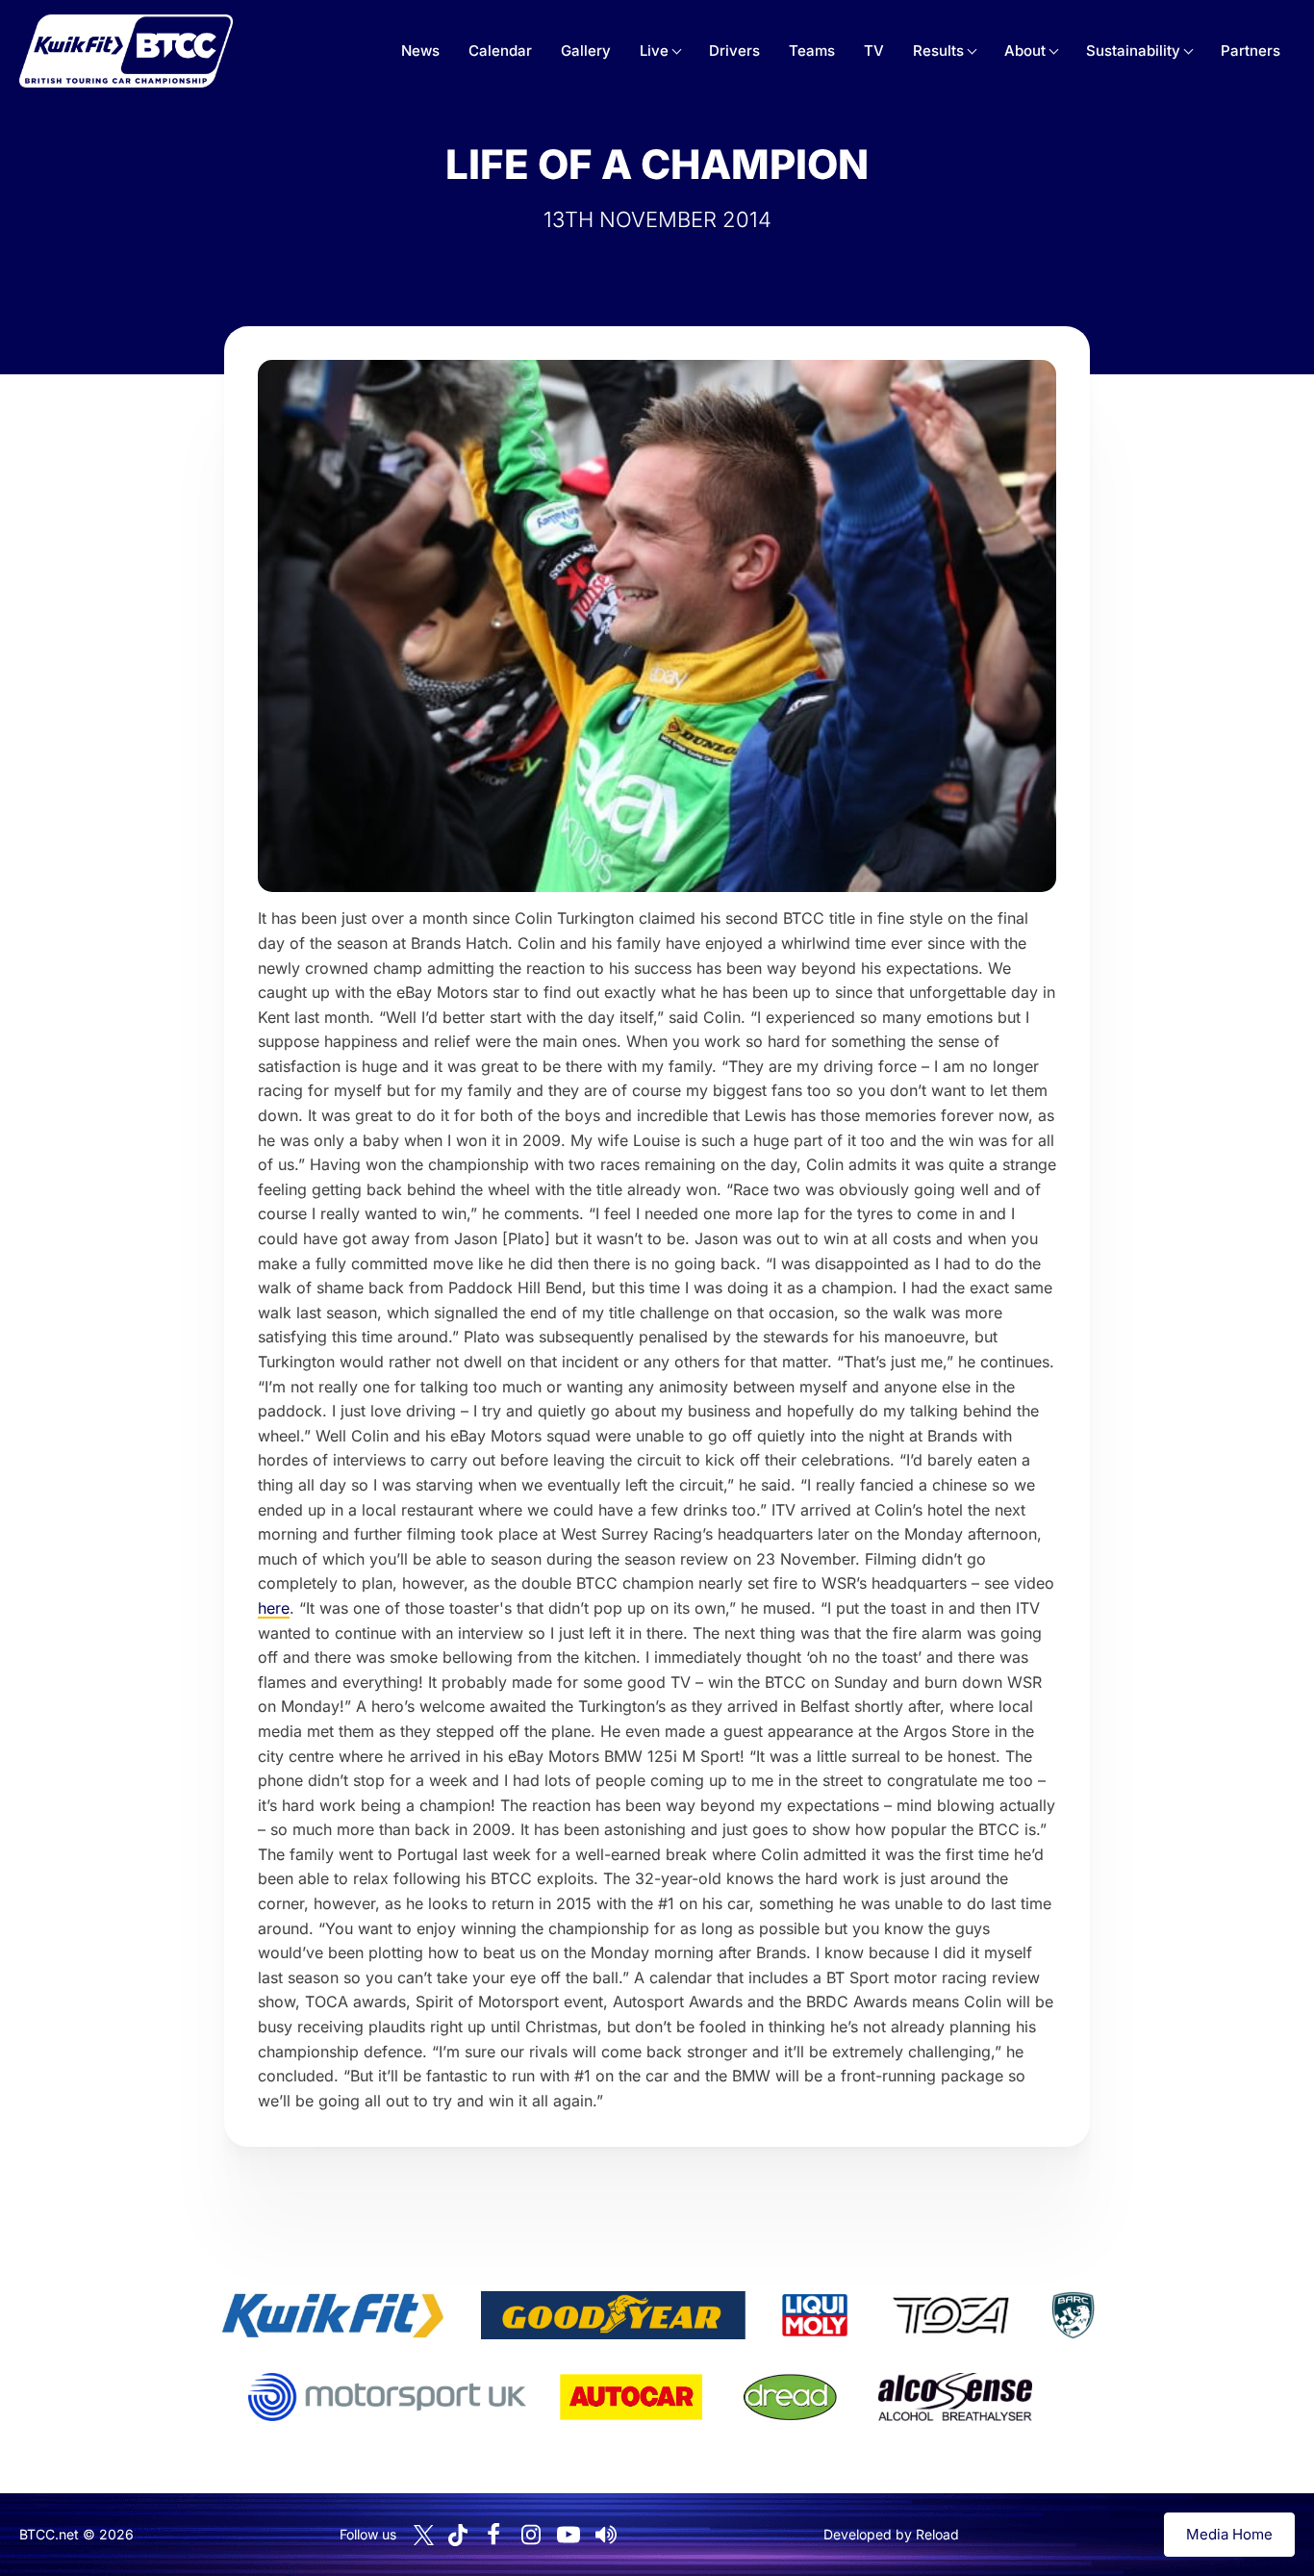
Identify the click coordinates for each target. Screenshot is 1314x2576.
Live (654, 51)
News (420, 51)
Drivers (734, 51)
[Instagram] (531, 2535)
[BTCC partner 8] (790, 2397)
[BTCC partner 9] (955, 2397)
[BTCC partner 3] (815, 2315)
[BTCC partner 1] (333, 2315)
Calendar (500, 51)
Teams (812, 51)
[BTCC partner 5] (1073, 2315)
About (1025, 51)
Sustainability (1133, 51)
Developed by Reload (891, 2534)
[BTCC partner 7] (631, 2397)
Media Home (1229, 2534)
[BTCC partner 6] (387, 2397)
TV (874, 51)
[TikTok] (458, 2535)
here (274, 1608)
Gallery (586, 51)
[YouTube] (569, 2535)
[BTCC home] (126, 51)
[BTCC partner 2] (613, 2315)
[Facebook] (493, 2535)
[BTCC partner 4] (951, 2315)
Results (938, 51)
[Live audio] (606, 2535)
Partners (1251, 51)
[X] (424, 2535)
